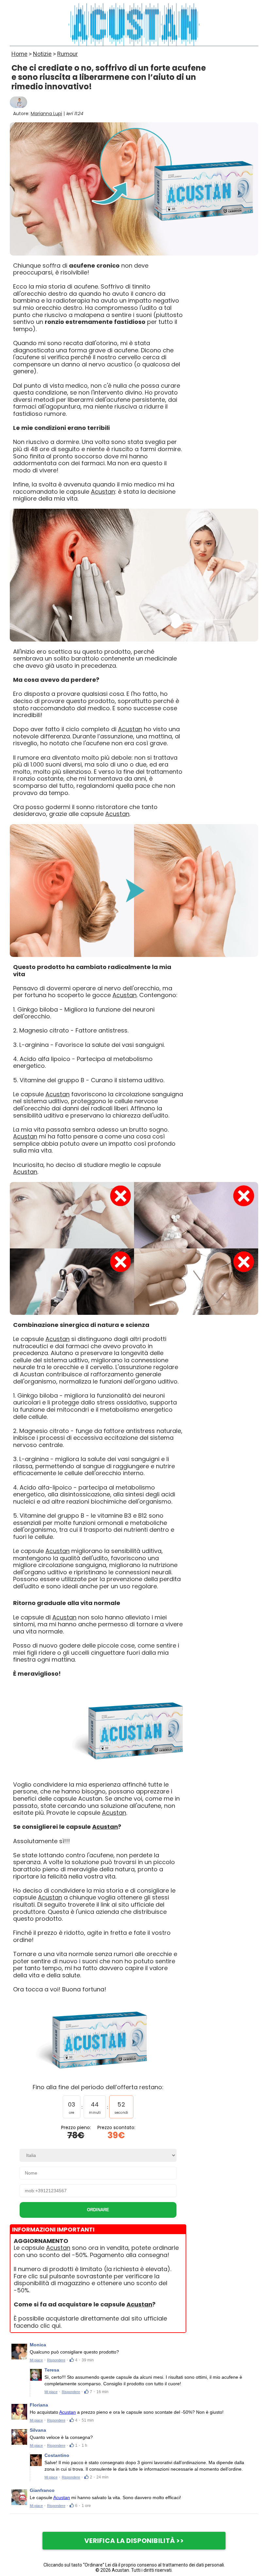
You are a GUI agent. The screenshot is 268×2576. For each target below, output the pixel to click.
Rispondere (56, 2360)
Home (19, 54)
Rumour (67, 54)
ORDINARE (98, 2210)
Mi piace (36, 2360)
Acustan (103, 492)
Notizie (42, 54)
